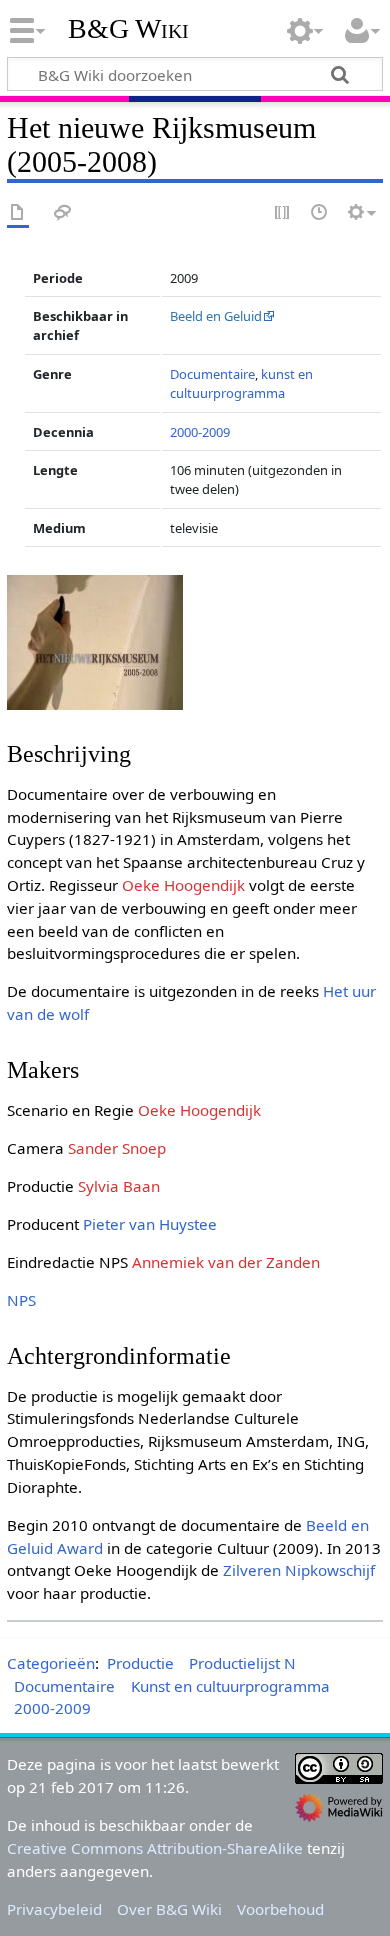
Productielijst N (242, 1663)
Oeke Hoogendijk (183, 885)
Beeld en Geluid (216, 316)
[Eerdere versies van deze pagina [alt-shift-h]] (320, 213)
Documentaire (212, 374)
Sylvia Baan (119, 1186)
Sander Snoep (117, 1148)
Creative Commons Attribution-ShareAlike (155, 1848)
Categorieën (51, 1663)
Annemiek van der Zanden (226, 1262)
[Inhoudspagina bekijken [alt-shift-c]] (18, 213)
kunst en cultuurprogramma (241, 383)
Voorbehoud (280, 1909)
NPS (21, 1300)
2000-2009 (200, 432)
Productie (140, 1663)
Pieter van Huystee (150, 1224)
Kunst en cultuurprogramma (230, 1686)
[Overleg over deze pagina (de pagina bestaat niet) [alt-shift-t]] (63, 213)
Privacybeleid (54, 1909)
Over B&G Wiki (169, 1909)
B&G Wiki (128, 29)
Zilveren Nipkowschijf (299, 1570)
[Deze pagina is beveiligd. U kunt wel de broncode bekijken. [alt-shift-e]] (283, 213)
